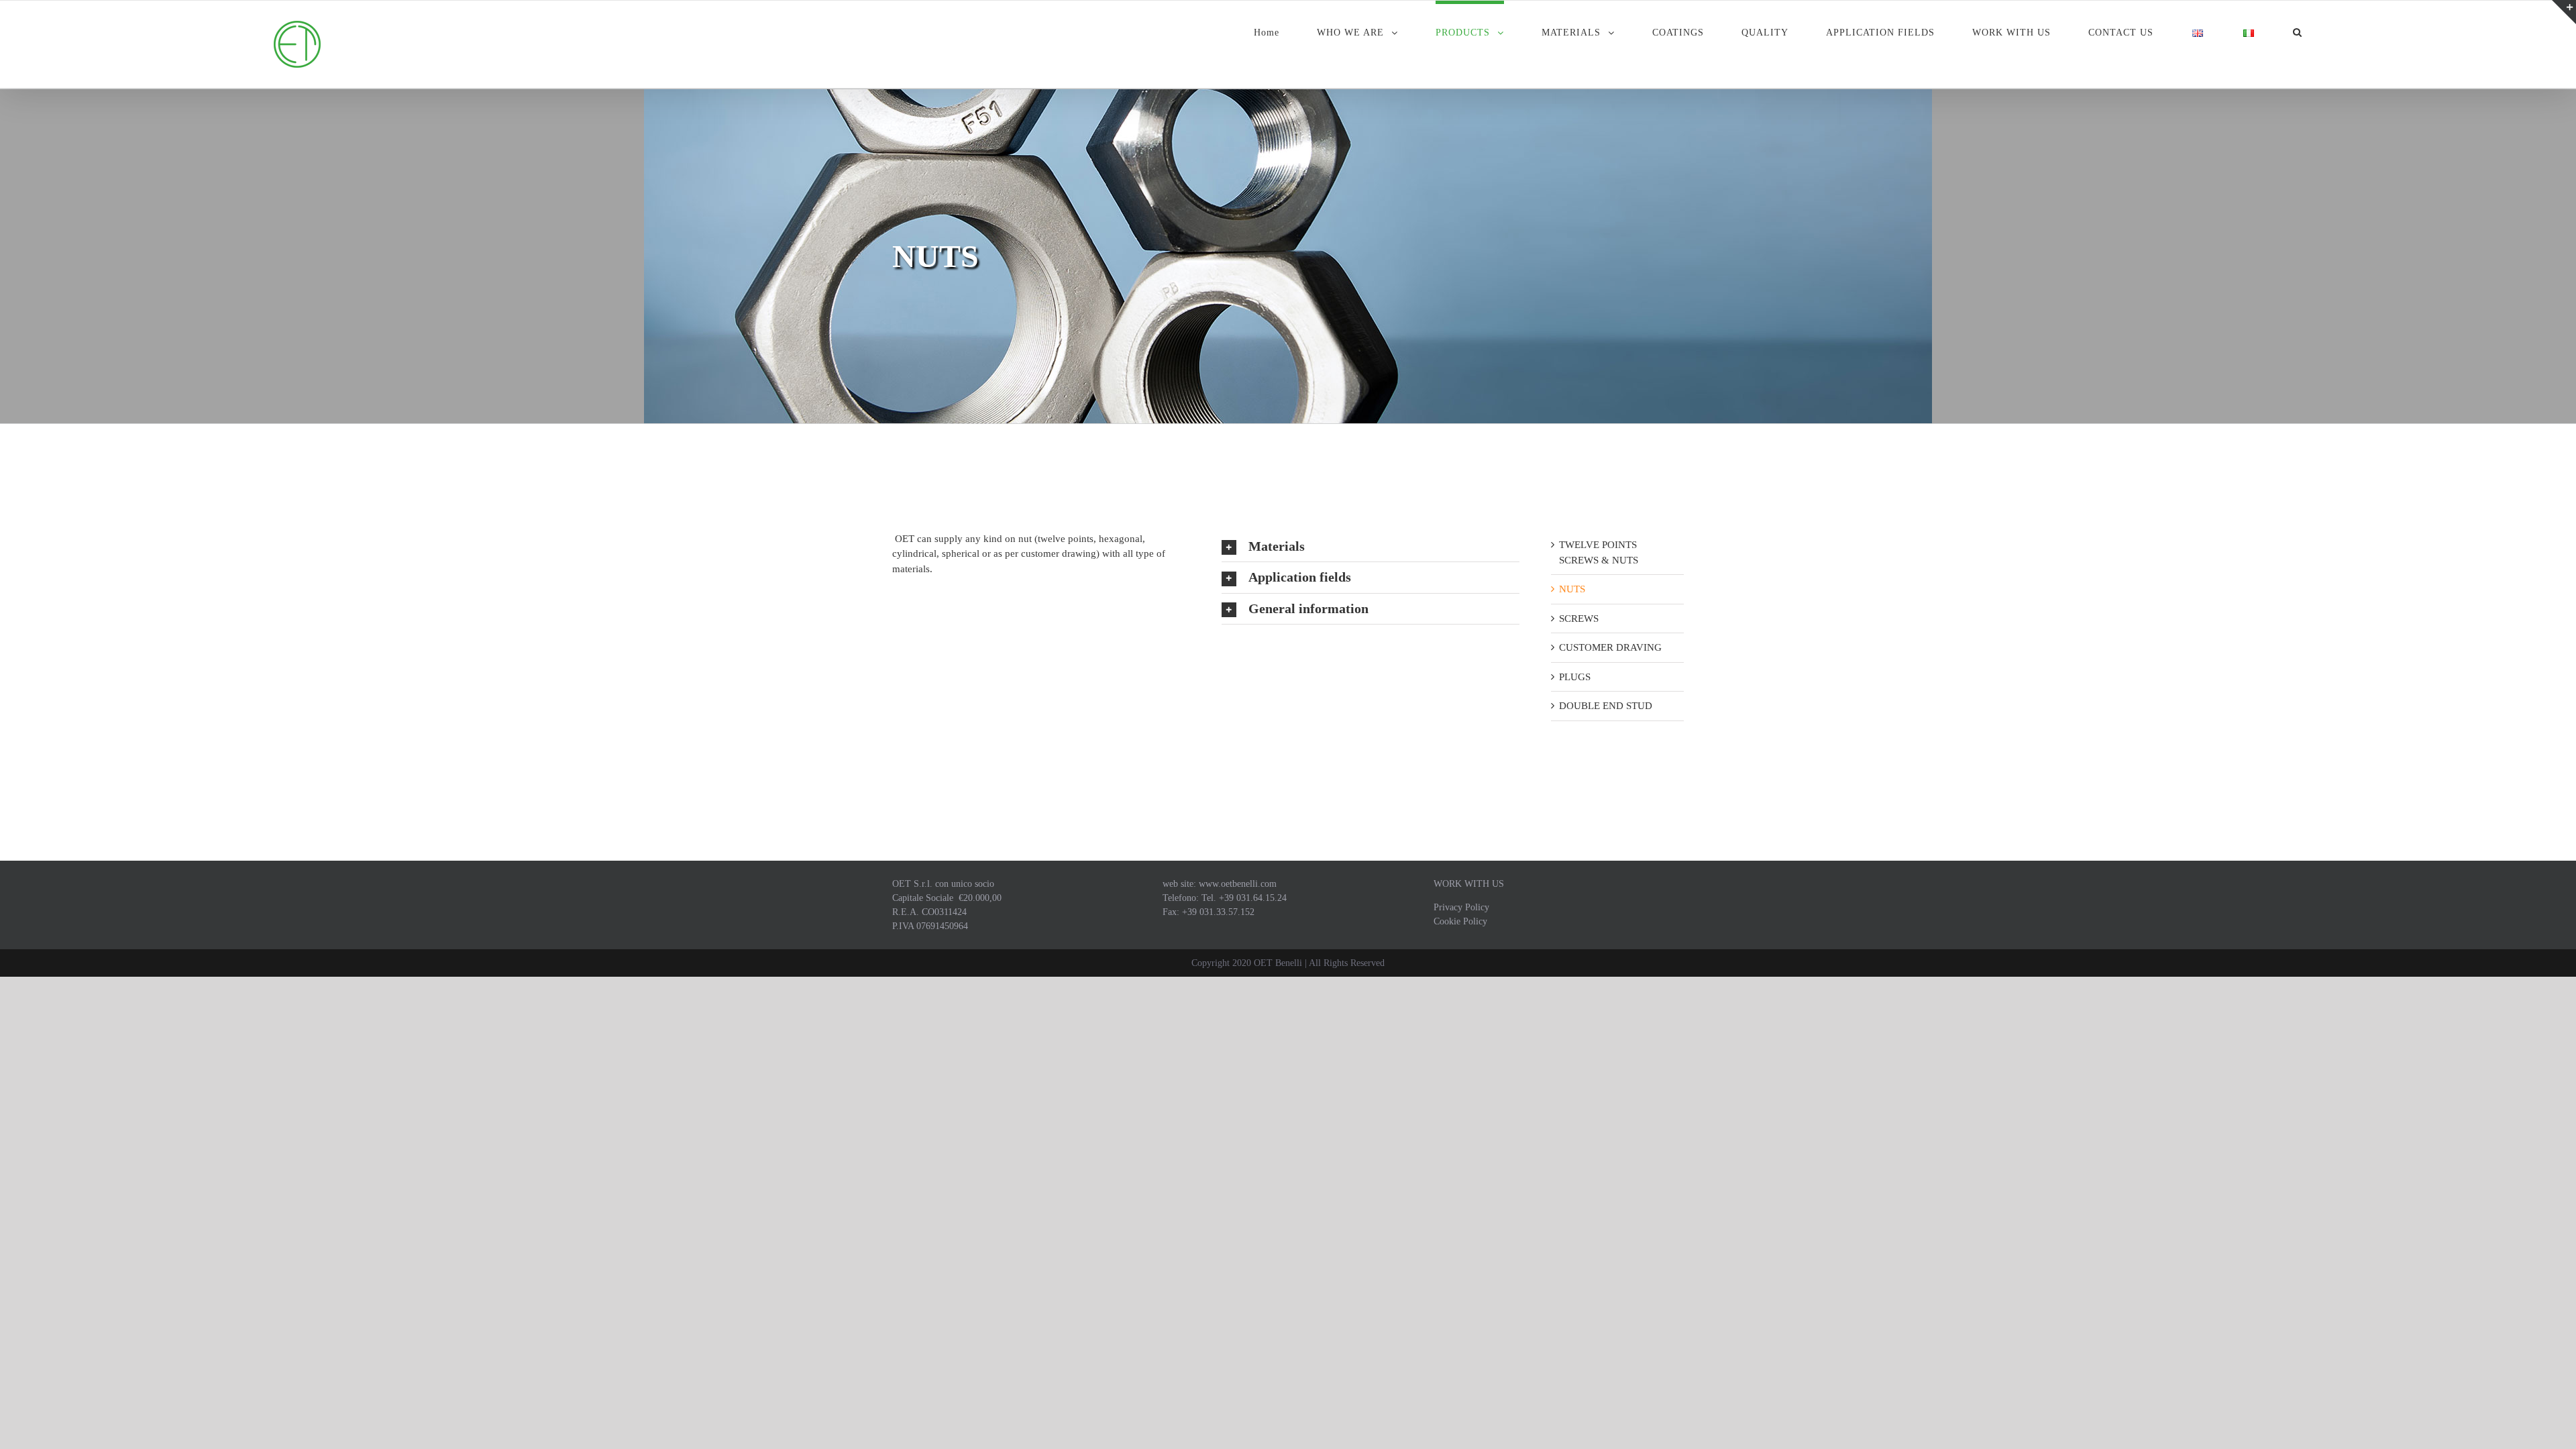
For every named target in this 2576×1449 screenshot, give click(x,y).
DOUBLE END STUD (1606, 706)
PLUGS (1575, 677)
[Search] (2298, 31)
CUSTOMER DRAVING (1610, 647)
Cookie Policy (1460, 921)
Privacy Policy (1461, 907)
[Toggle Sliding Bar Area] (2564, 12)
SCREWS (1579, 619)
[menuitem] (1285, 31)
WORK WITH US (1469, 884)
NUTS (1572, 589)
